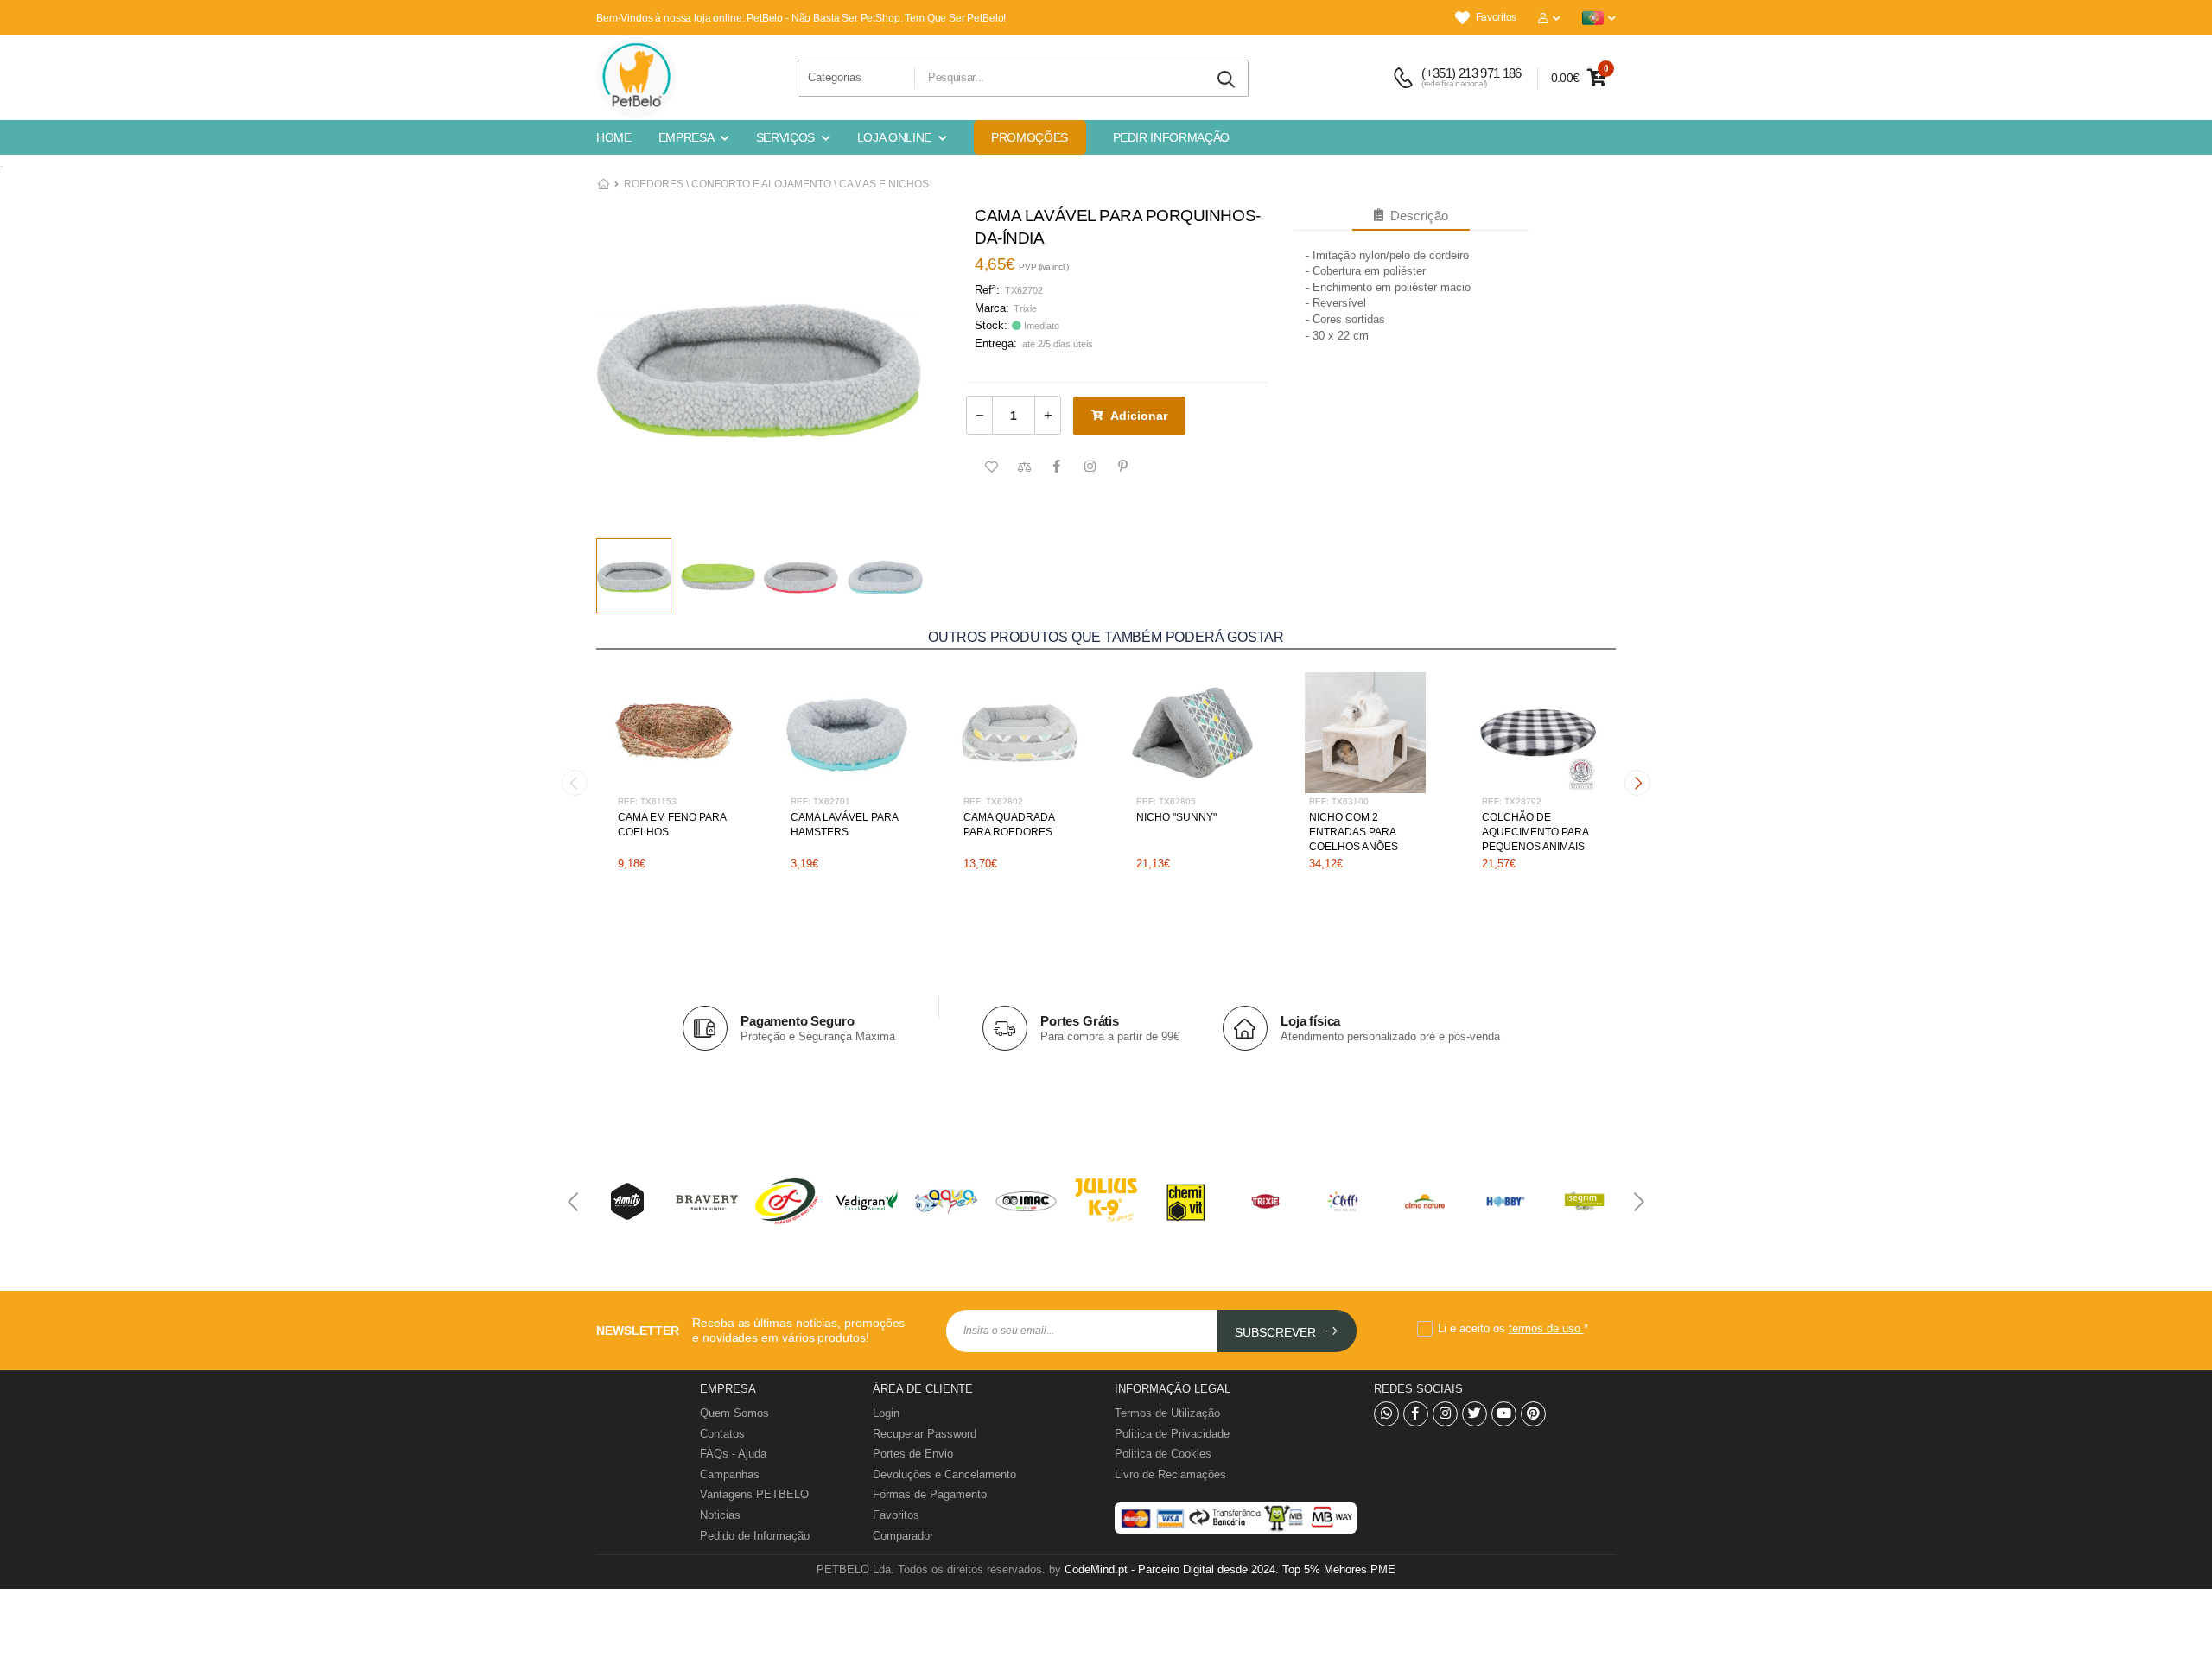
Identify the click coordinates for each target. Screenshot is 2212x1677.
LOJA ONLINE (894, 137)
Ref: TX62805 (1166, 801)
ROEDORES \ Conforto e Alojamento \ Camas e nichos (776, 184)
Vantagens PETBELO (754, 1494)
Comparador (903, 1536)
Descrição (1416, 216)
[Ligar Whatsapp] (1386, 1414)
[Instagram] (1445, 1414)
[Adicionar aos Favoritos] (991, 467)
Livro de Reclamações (1170, 1474)
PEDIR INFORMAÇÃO (1171, 137)
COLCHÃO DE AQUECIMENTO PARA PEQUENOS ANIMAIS (1535, 832)
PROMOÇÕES (1030, 137)
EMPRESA (686, 137)
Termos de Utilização (1167, 1413)
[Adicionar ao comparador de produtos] (1024, 467)
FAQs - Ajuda (733, 1454)
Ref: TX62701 (820, 801)
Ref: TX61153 (647, 801)
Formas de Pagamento (930, 1494)
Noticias (720, 1515)
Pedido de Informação (755, 1536)
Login (886, 1413)
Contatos (722, 1434)
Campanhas (730, 1474)
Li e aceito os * (1513, 1328)
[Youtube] (1504, 1414)
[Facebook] (1416, 1414)
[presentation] (575, 783)
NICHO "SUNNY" (1176, 817)
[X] (1475, 1414)
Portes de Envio (913, 1454)
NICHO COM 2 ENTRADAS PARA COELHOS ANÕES (1354, 832)
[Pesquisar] (1227, 80)
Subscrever (1277, 1332)
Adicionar (1139, 416)
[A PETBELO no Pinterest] (1533, 1414)
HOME (614, 137)
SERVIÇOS (785, 137)
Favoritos (1496, 17)
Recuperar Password (925, 1434)
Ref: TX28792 (1512, 801)
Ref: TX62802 (993, 801)
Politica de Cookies (1163, 1454)
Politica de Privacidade (1172, 1434)
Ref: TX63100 (1339, 801)
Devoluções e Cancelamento (944, 1474)
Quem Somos (734, 1413)
